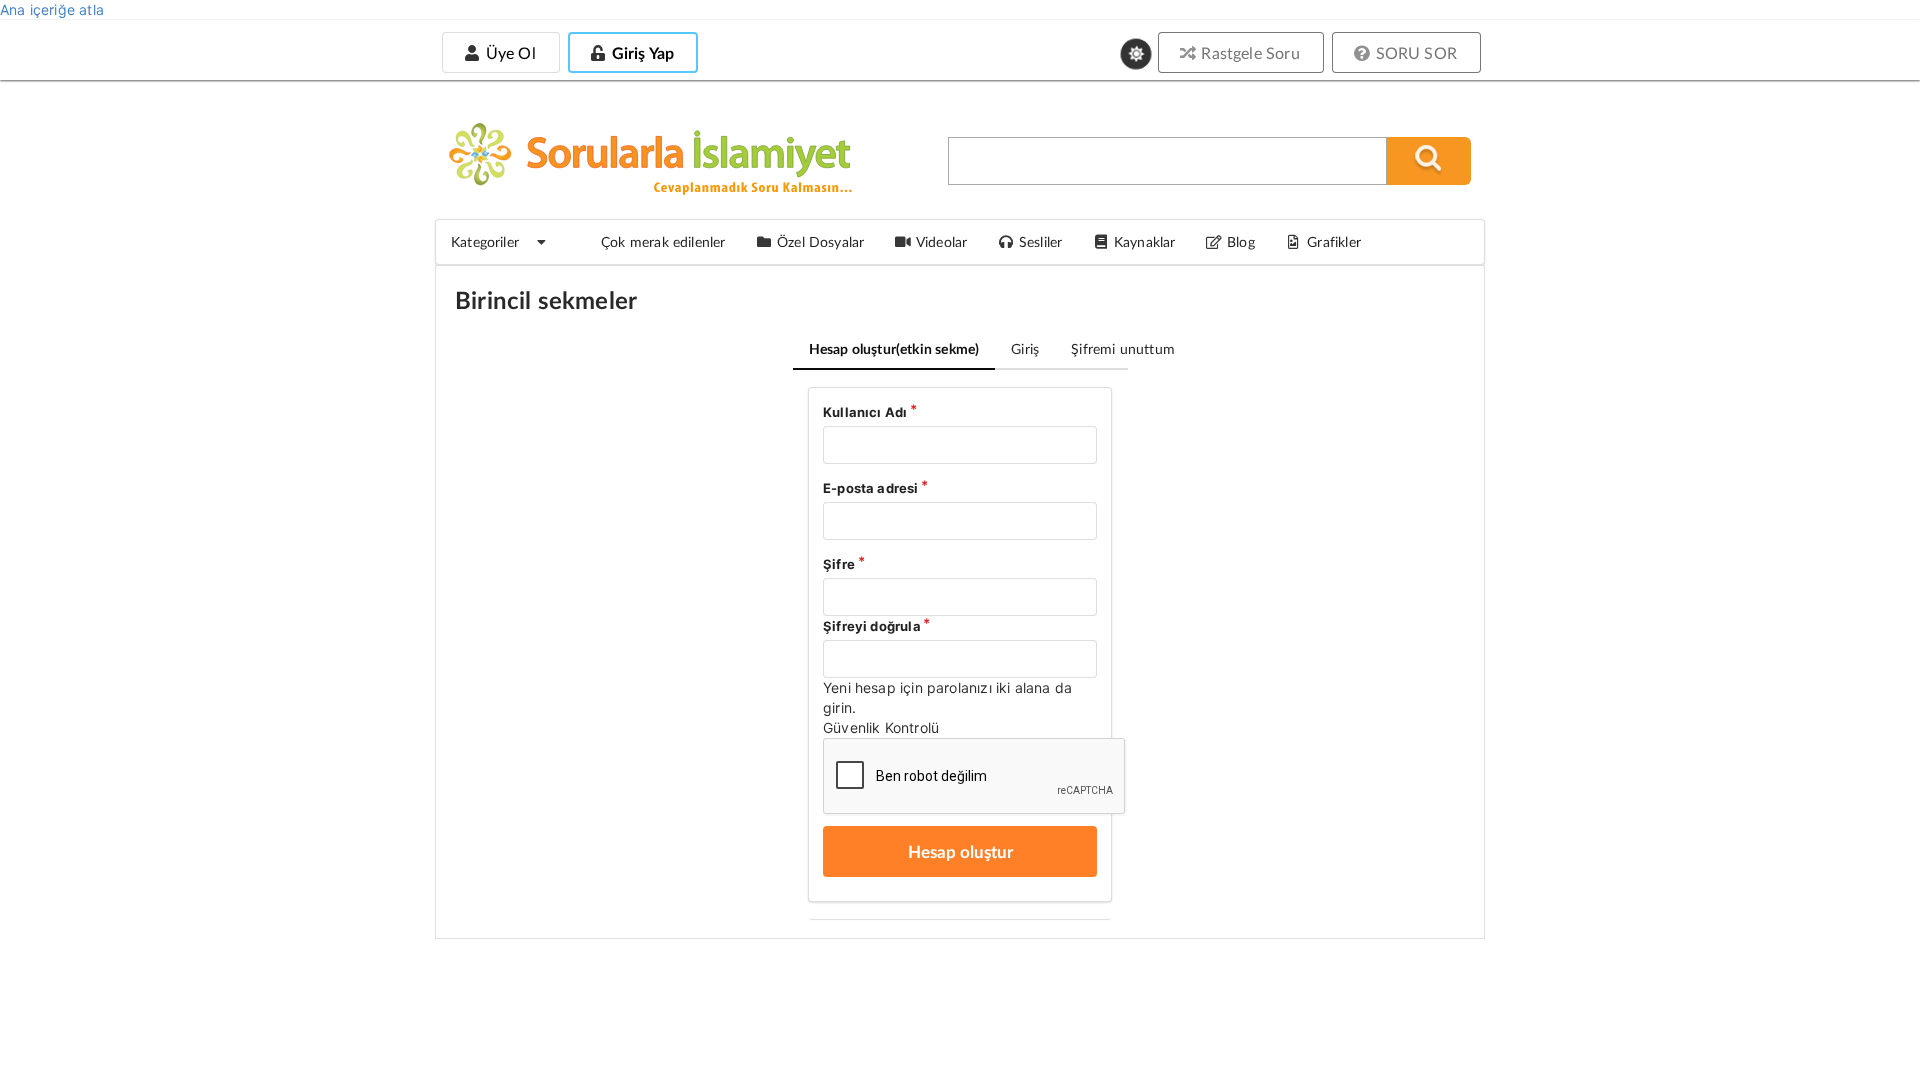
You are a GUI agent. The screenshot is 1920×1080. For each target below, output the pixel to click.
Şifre (839, 564)
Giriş (1025, 348)
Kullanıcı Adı (865, 412)
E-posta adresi (871, 488)
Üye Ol (508, 52)
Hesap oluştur (894, 348)
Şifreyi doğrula (872, 626)
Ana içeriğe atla (52, 9)
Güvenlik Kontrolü (881, 727)
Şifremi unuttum (1123, 348)
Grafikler (1334, 241)
